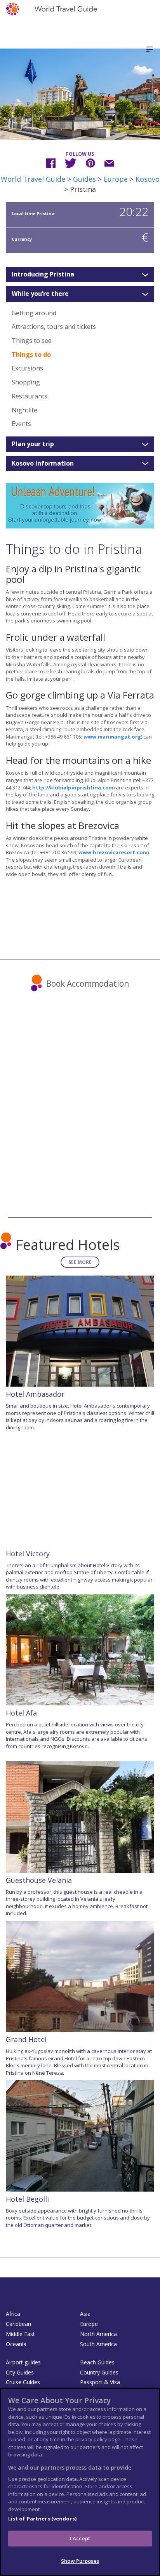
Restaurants (30, 396)
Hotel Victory (28, 1554)
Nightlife (24, 410)
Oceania (16, 2344)
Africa (13, 2314)
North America (98, 2334)
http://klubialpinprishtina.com (73, 787)
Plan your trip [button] (33, 444)
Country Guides (99, 2372)
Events (21, 424)
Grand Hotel (26, 2039)
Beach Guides (97, 2362)
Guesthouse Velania (39, 1880)
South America (98, 2344)
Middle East (20, 2334)
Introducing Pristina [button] (43, 275)
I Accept (80, 2538)
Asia (85, 2314)
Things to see (32, 341)
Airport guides (23, 2362)
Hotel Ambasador (35, 1394)
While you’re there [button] (40, 294)
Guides (84, 179)
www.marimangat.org (112, 737)
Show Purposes (80, 2561)
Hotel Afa (21, 1713)
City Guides (20, 2372)
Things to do (31, 355)
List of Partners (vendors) (42, 2519)
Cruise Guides (23, 2382)
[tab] (80, 275)
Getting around (34, 313)
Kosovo (148, 179)
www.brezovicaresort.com (113, 852)
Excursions (27, 368)
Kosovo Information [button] (43, 464)
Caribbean (18, 2324)
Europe (116, 179)
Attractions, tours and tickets (54, 327)
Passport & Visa (100, 2382)
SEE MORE (80, 1262)
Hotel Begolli (27, 2199)
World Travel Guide (33, 179)
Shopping (26, 382)
